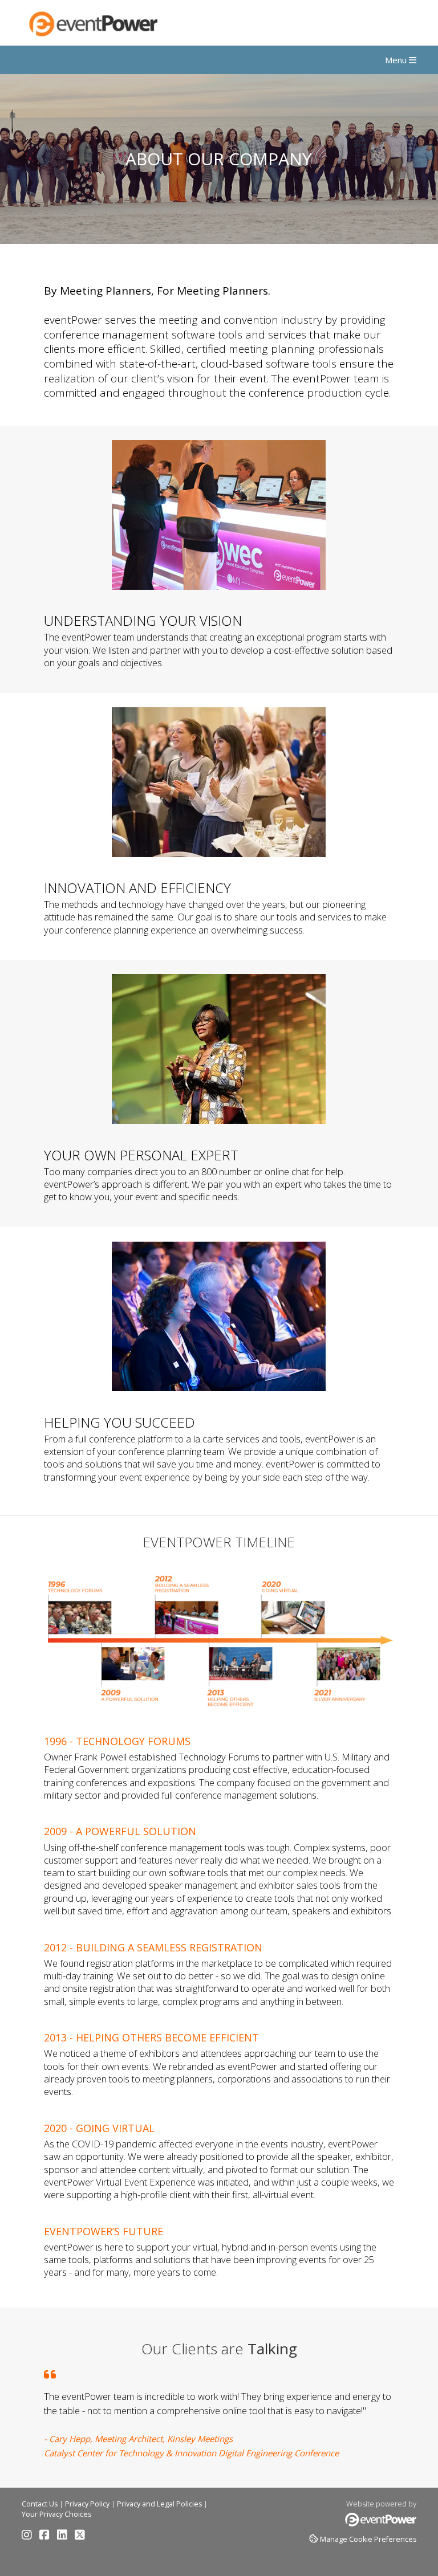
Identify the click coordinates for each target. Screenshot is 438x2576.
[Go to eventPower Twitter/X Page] (80, 2536)
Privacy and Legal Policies (159, 2504)
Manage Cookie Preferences (368, 2539)
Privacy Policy (87, 2504)
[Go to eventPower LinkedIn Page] (65, 2536)
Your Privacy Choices (56, 2514)
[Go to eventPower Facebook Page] (47, 2536)
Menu (397, 60)
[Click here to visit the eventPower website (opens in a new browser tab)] (381, 2524)
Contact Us (40, 2504)
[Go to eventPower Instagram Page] (30, 2536)
